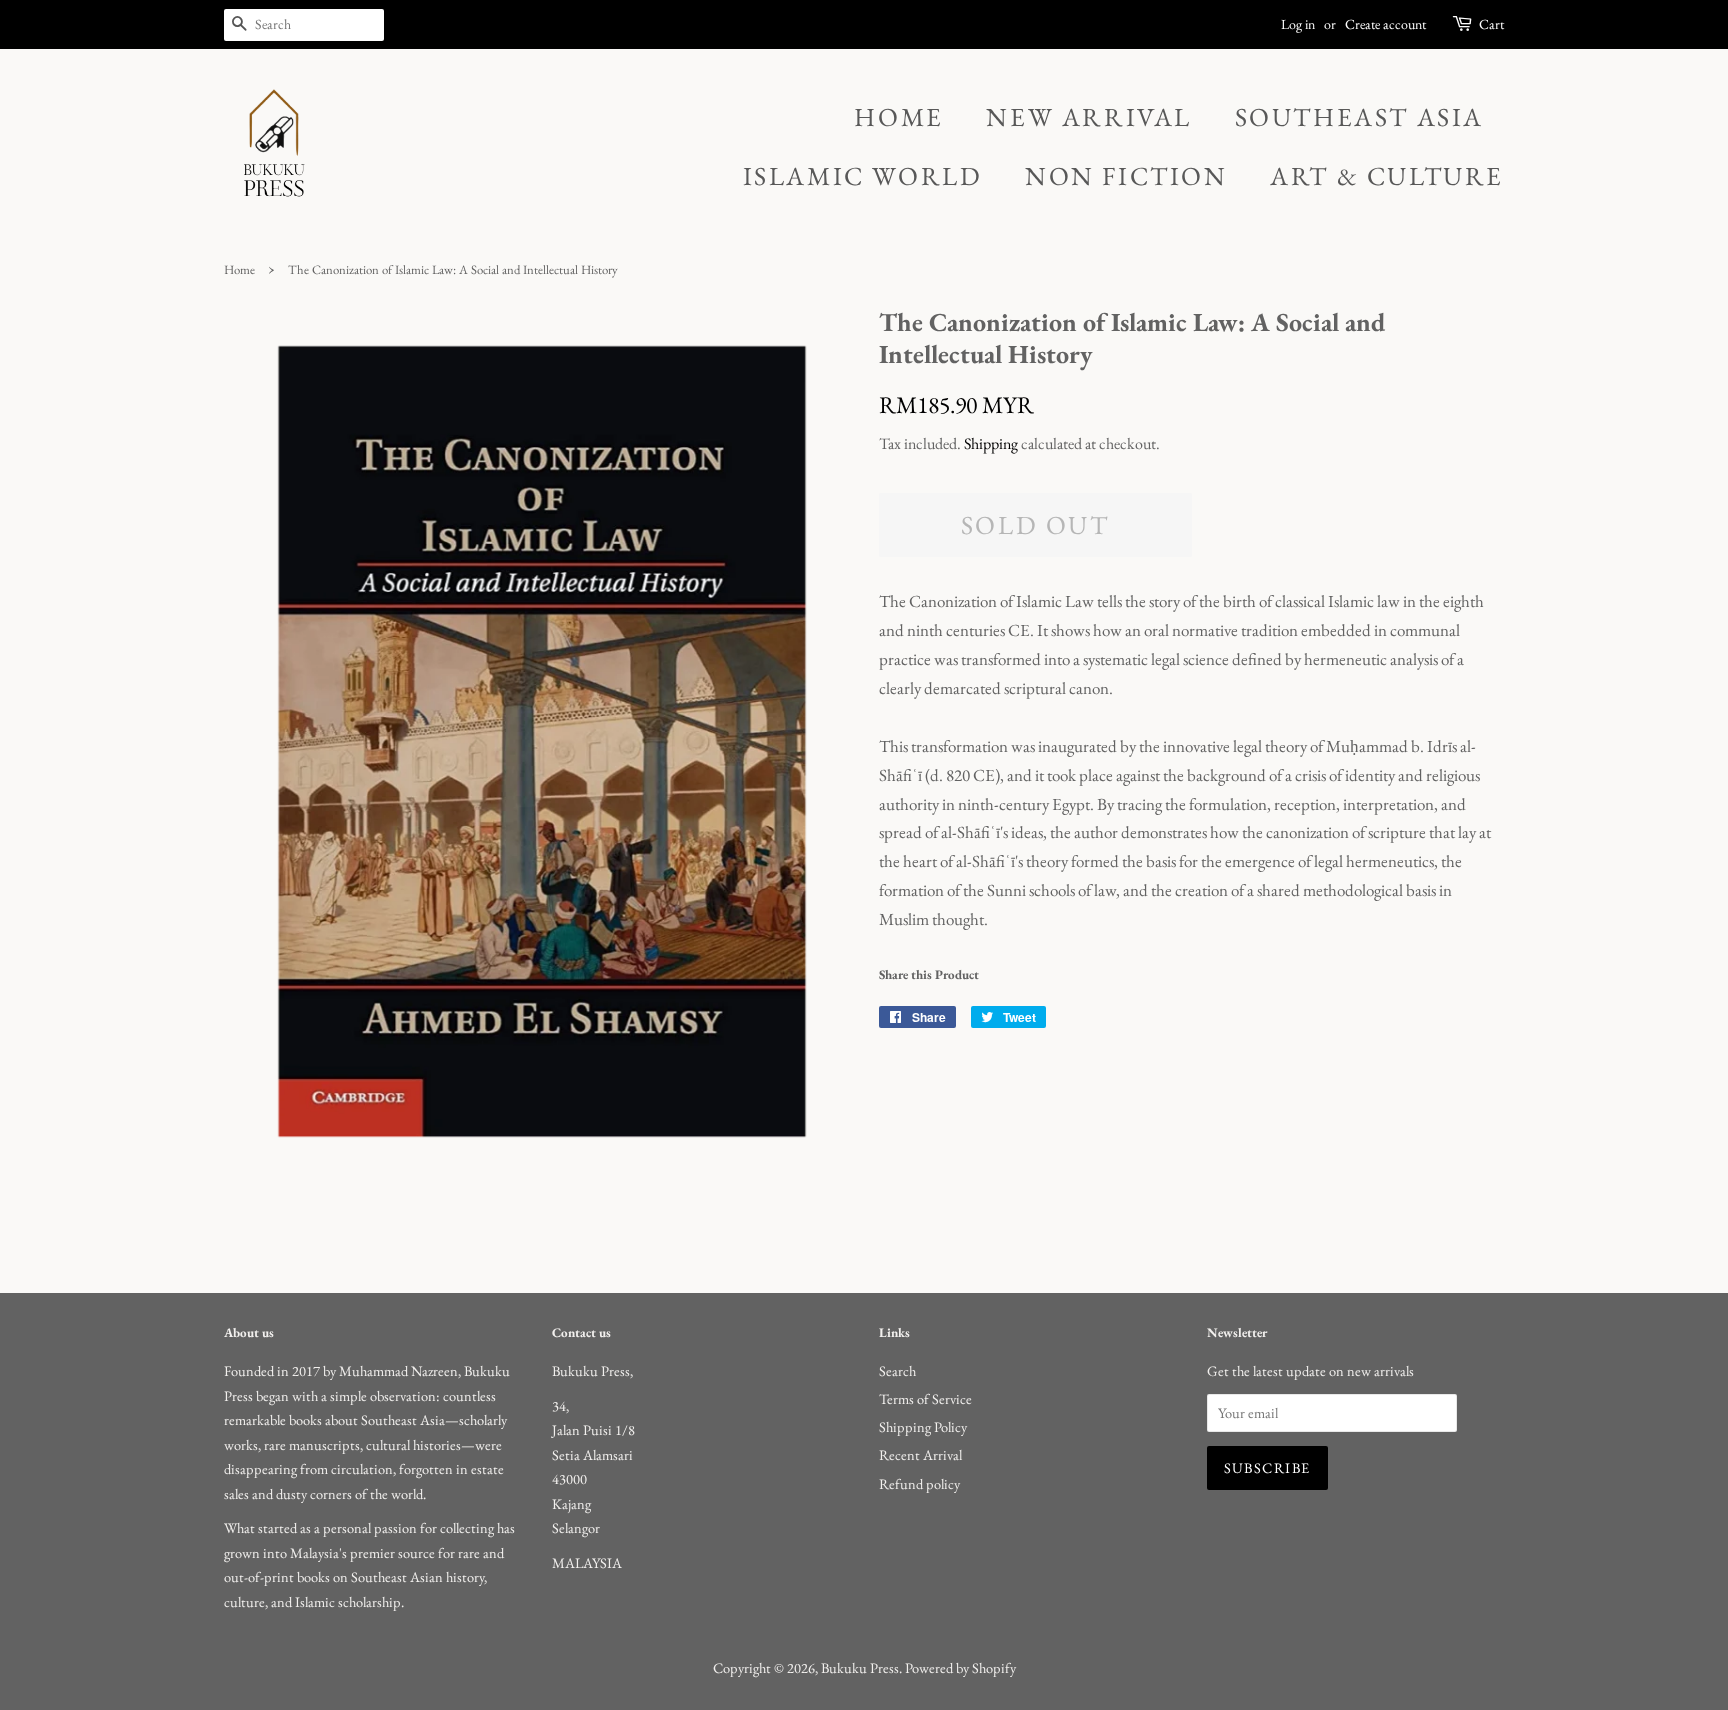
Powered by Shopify (960, 1667)
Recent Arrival (920, 1454)
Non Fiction (1126, 176)
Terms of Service (925, 1398)
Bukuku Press (860, 1667)
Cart (1491, 24)
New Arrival (1089, 117)
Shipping (991, 443)
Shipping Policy (923, 1426)
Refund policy (919, 1483)
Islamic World (863, 176)
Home (898, 117)
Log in (1298, 24)
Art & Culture (1387, 176)
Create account (1385, 24)
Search (897, 1370)
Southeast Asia (1359, 117)
